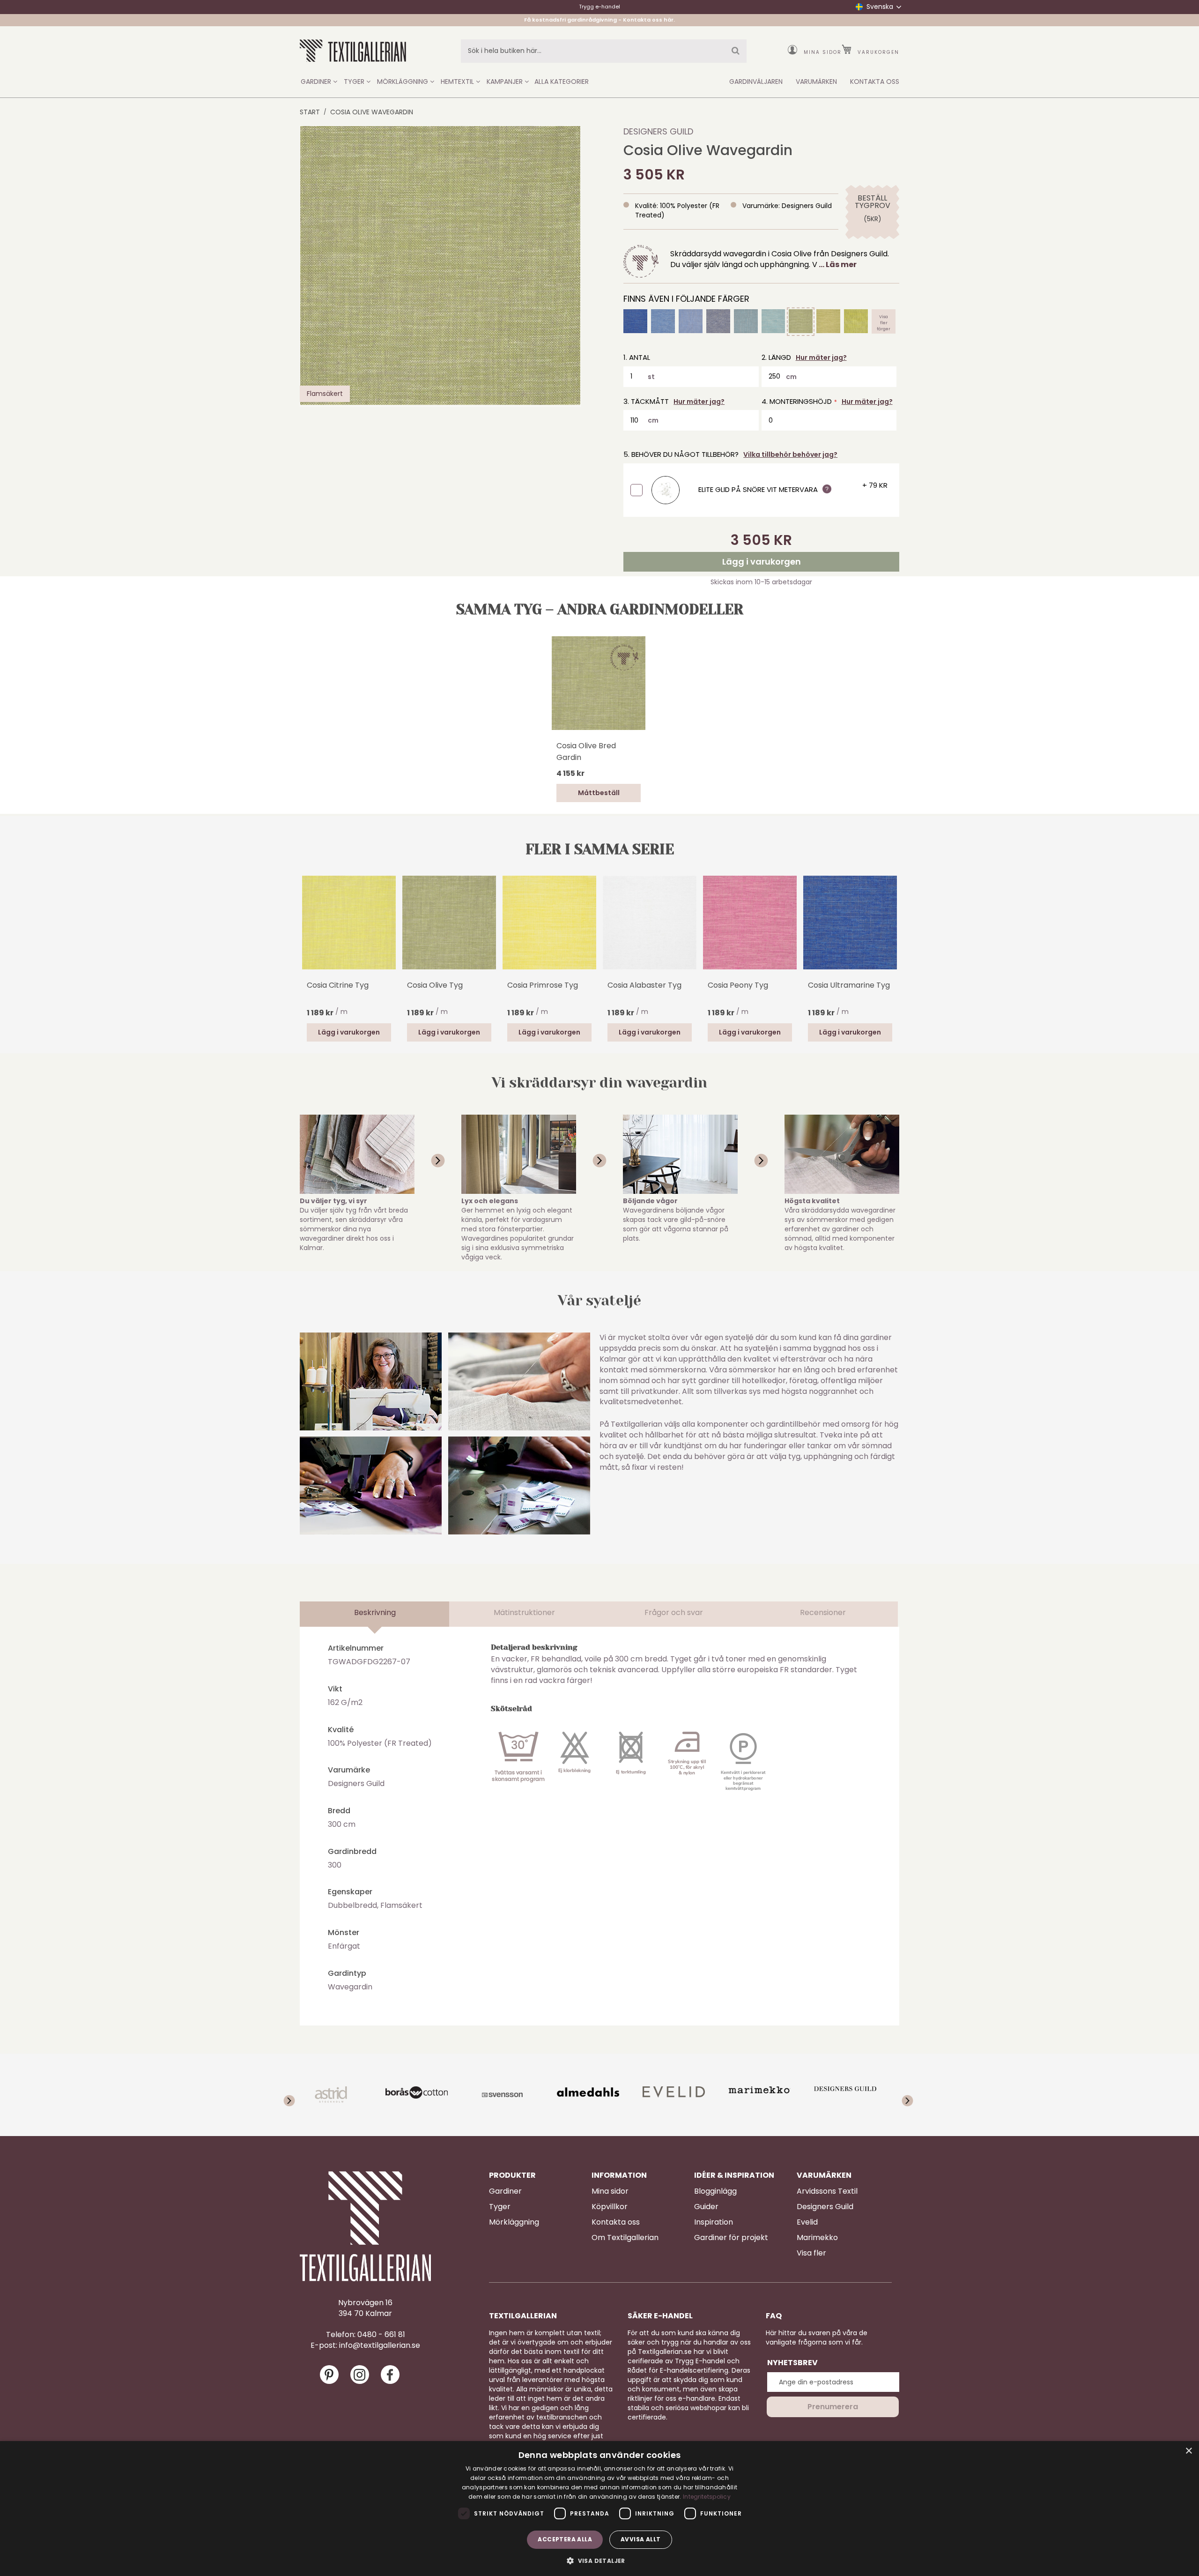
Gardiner (505, 2191)
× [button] (1188, 2451)
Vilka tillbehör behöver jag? (790, 454)
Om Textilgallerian (625, 2238)
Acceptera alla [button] (565, 2539)
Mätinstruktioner (524, 1612)
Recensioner (823, 1612)
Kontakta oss (616, 2222)
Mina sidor (823, 52)
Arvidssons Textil (827, 2191)
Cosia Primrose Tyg (543, 985)
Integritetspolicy (707, 2497)
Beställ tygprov (872, 202)
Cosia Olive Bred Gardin (586, 752)
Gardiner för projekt (731, 2238)
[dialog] (599, 2509)
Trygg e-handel (599, 7)
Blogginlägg (715, 2191)
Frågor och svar (674, 1612)
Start (310, 112)
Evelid (807, 2222)
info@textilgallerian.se (380, 2345)
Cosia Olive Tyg (435, 985)
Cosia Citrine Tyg (338, 985)
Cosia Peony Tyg (738, 985)
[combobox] (604, 51)
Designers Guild (658, 131)
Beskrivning (375, 1612)
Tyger (500, 2207)
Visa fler (811, 2253)
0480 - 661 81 (381, 2335)
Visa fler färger (884, 321)
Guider (706, 2207)
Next (895, 922)
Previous (304, 936)
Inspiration (714, 2222)
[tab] (375, 1614)
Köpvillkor (610, 2207)
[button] (599, 2560)
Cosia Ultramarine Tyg (849, 985)
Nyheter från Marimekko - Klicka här (600, 20)
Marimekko (817, 2238)
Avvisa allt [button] (640, 2539)
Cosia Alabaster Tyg (644, 985)
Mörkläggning (514, 2222)
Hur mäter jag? (821, 357)
